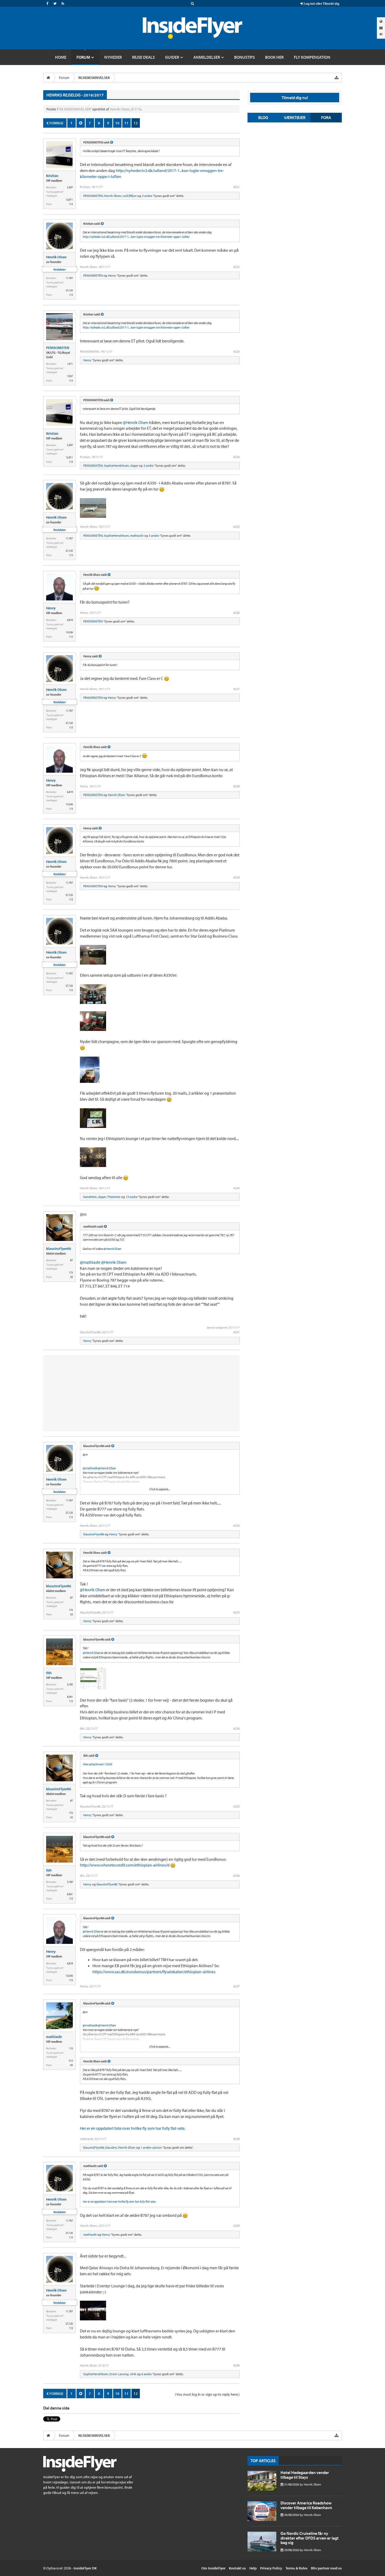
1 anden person (151, 2147)
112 (71, 2048)
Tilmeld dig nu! (295, 98)
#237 (236, 1986)
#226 (236, 613)
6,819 (70, 620)
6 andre (147, 2374)
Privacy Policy (271, 2568)
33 (71, 1277)
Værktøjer (295, 117)
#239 (236, 2226)
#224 (236, 457)
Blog (263, 117)
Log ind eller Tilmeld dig (321, 3)
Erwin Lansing (119, 2374)
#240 (236, 2365)
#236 (236, 1876)
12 (136, 123)
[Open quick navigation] (337, 78)
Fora (326, 117)
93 (71, 2065)
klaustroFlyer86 (59, 1249)
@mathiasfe (90, 1262)
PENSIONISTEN (93, 196)
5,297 (70, 187)
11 (126, 123)
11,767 (69, 278)
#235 (236, 1806)
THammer (114, 1197)
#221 (236, 187)
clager (134, 466)
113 (71, 204)
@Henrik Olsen (136, 422)
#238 (236, 2139)
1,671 (70, 364)
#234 (236, 1728)
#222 (236, 267)
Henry (112, 275)
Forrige (56, 123)
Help (253, 2568)
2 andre (147, 196)
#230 (236, 1188)
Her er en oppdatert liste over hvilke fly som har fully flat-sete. (133, 2128)
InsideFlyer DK (85, 2568)
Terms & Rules (296, 2568)
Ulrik (133, 2374)
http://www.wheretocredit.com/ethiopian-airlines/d (125, 1865)
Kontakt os (237, 2568)
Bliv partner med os (326, 2568)
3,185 (70, 1684)
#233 (236, 1612)
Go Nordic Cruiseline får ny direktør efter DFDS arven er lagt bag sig (310, 2538)
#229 (236, 877)
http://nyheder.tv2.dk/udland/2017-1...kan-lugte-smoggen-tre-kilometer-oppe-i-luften (136, 237)
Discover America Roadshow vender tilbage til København (306, 2505)
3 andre (149, 466)
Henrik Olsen (120, 109)
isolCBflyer (130, 196)
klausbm (111, 2147)
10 (117, 123)
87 (71, 1260)
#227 (236, 689)
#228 (236, 786)
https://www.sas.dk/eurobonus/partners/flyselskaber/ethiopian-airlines (154, 1972)
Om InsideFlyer (213, 2568)
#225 (236, 527)
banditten (90, 1197)
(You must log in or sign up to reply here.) (207, 2394)
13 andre (132, 1197)
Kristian (52, 176)
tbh (49, 1673)
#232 (236, 1526)
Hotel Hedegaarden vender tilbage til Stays (305, 2475)
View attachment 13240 (97, 1764)
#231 (236, 1332)
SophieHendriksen (116, 466)
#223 (236, 351)
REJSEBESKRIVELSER (75, 109)
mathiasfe (137, 536)
